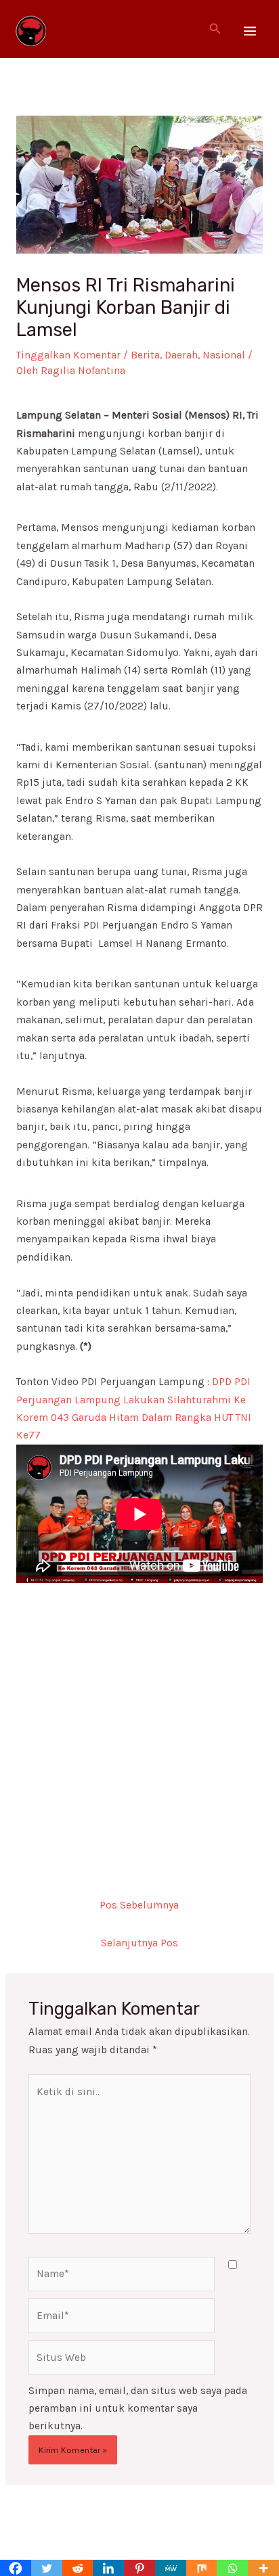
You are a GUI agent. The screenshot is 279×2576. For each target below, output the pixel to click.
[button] (215, 29)
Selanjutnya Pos (139, 1943)
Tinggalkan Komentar (68, 355)
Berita (145, 355)
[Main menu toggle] (250, 31)
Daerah (181, 355)
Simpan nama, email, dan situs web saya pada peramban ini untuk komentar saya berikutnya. (138, 2409)
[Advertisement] (139, 1723)
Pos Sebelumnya (139, 1905)
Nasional (224, 355)
